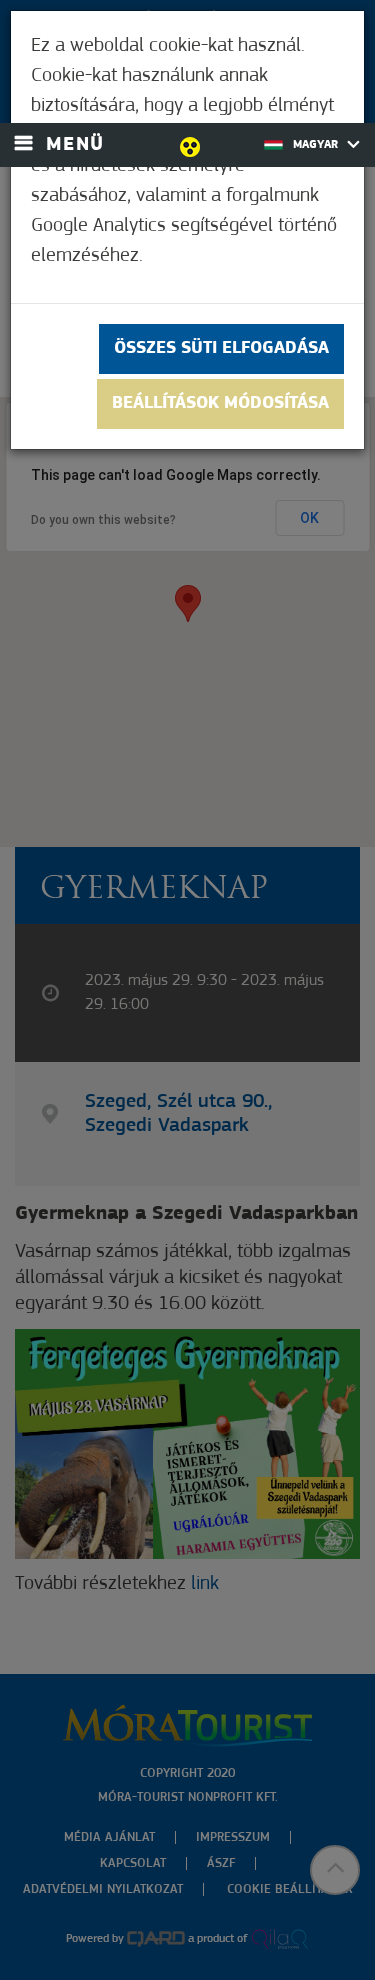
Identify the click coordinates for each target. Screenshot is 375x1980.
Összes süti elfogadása (221, 349)
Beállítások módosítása (220, 404)
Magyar (317, 145)
